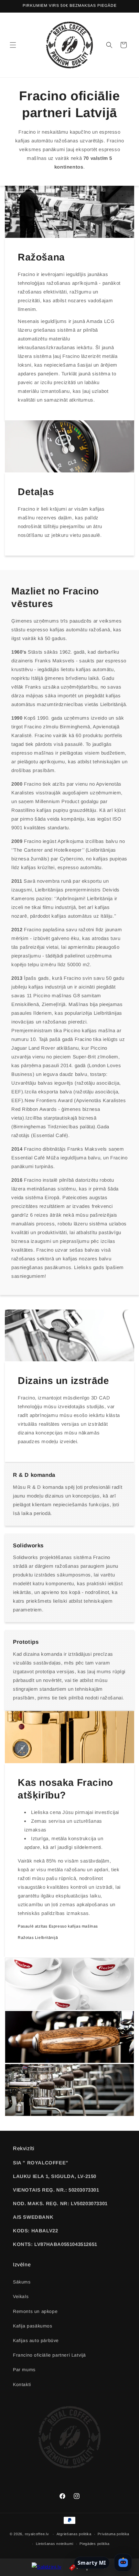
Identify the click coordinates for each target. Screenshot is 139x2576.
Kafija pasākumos (33, 2326)
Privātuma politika (113, 2534)
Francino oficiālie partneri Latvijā (49, 2355)
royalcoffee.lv (37, 2534)
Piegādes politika (95, 2544)
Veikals (21, 2296)
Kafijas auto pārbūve (36, 2340)
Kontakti (22, 2384)
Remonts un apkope (35, 2311)
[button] (13, 45)
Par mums (24, 2370)
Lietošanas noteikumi (55, 2544)
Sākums (22, 2282)
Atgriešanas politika (74, 2534)
